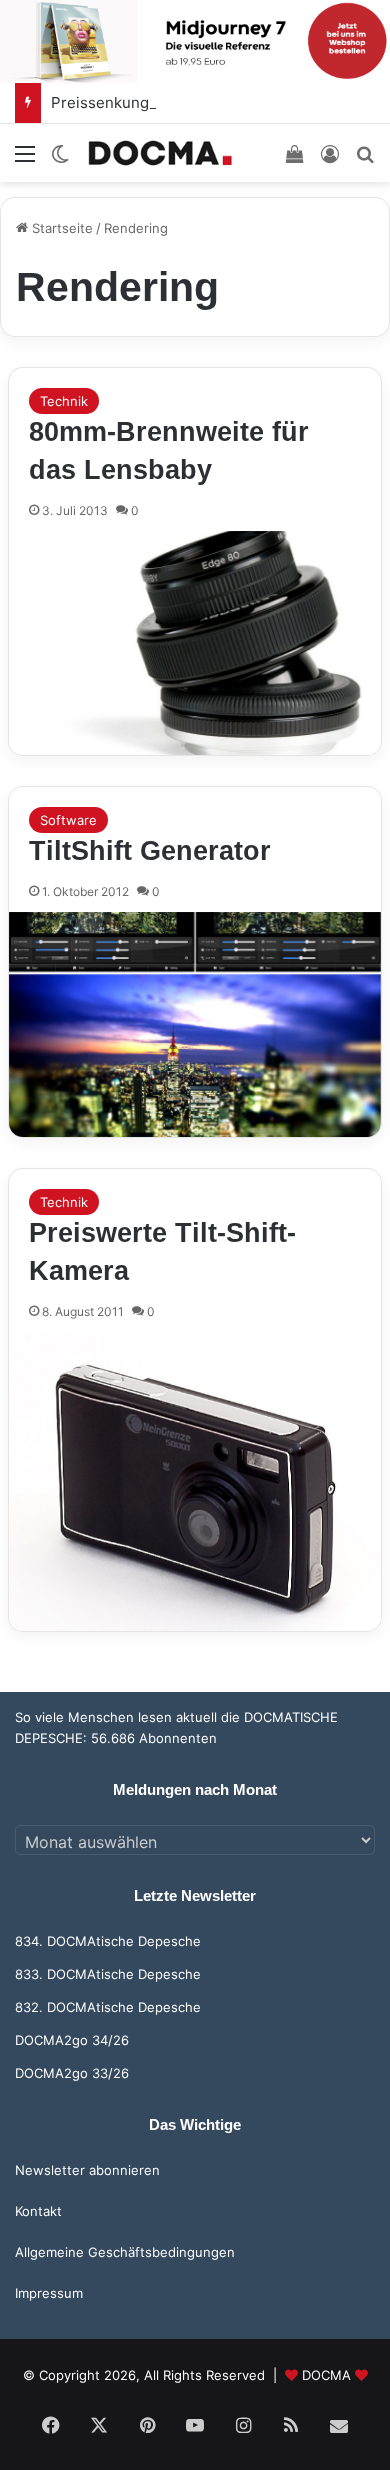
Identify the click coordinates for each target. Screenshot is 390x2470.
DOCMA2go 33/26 (72, 2073)
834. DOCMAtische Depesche (108, 1941)
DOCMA (326, 2375)
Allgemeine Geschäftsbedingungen (125, 2252)
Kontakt (38, 2211)
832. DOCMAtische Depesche (108, 2007)
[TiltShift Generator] (195, 1024)
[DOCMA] (160, 152)
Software (68, 820)
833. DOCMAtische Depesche (108, 1974)
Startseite (60, 228)
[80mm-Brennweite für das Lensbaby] (195, 643)
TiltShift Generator (150, 851)
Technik (64, 401)
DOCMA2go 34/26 (72, 2040)
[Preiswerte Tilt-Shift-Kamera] (195, 1482)
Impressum (49, 2293)
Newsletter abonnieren (87, 2170)
